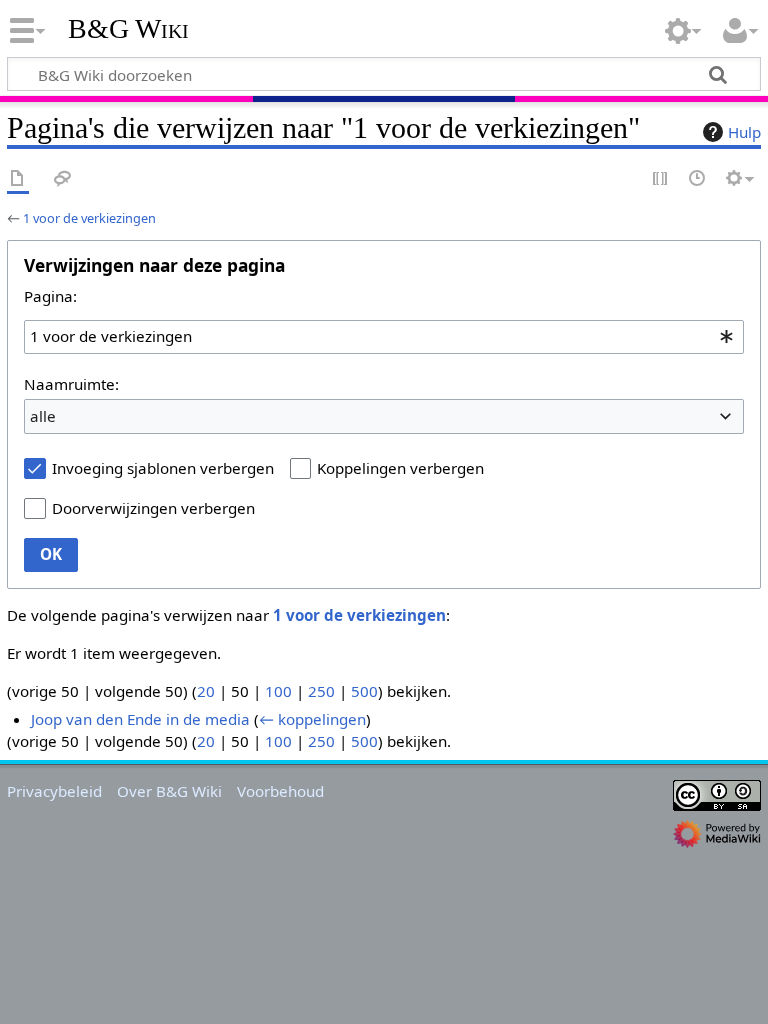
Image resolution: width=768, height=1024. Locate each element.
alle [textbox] (43, 416)
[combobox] (384, 337)
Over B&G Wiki (169, 791)
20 (206, 691)
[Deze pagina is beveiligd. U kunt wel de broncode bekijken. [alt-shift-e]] (661, 179)
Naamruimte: (71, 384)
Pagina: (50, 296)
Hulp (744, 132)
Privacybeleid (54, 791)
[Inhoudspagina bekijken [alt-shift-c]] (18, 179)
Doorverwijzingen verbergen (153, 508)
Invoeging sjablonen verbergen (163, 468)
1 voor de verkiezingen (89, 218)
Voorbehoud (280, 791)
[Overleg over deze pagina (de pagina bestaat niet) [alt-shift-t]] (63, 179)
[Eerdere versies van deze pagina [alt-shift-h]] (698, 179)
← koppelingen (312, 719)
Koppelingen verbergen (400, 468)
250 (321, 691)
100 (278, 691)
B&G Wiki (128, 29)
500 (364, 691)
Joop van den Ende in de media (140, 719)
